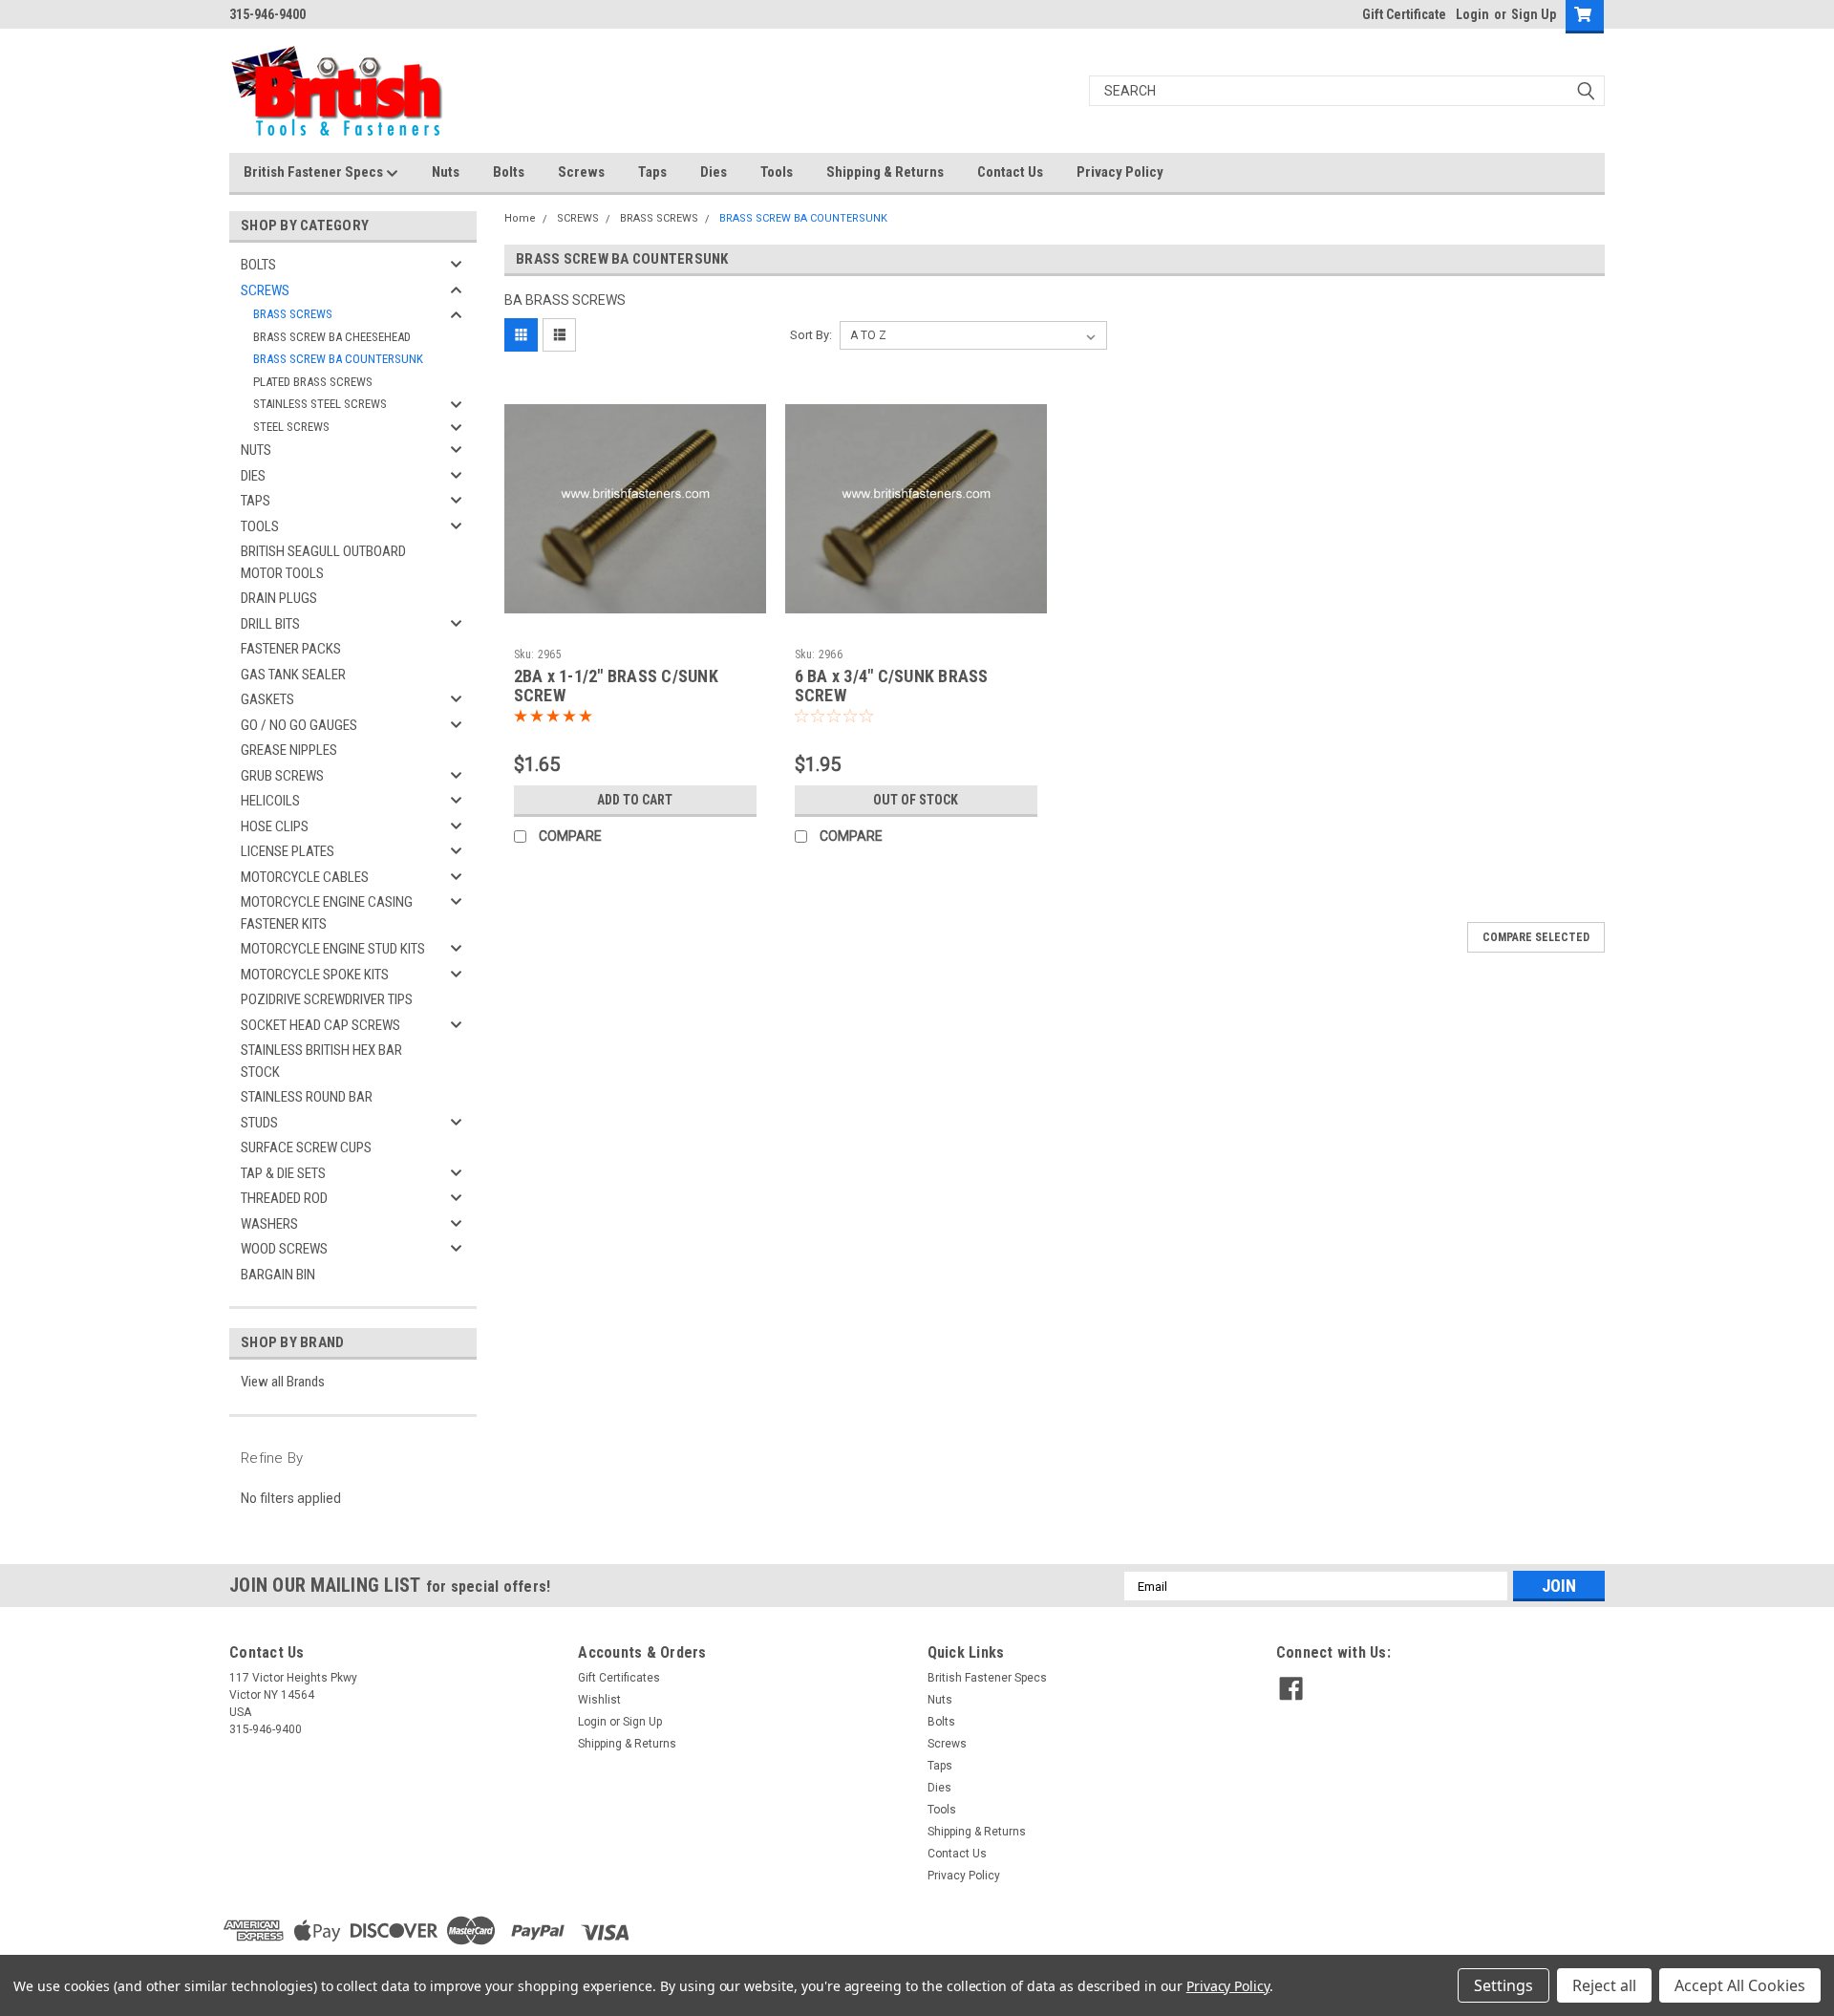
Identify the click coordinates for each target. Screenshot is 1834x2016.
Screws (581, 172)
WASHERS (269, 1224)
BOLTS (258, 265)
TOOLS (260, 526)
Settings (1503, 1985)
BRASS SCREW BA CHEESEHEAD (332, 337)
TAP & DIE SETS (283, 1173)
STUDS (259, 1123)
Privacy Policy (1120, 172)
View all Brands (283, 1382)
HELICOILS (270, 801)
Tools (777, 172)
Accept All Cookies (1740, 1985)
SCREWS (265, 290)
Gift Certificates (619, 1678)
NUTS (256, 450)
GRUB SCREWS (282, 776)
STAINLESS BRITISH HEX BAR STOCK (321, 1061)
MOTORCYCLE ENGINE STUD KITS (333, 949)
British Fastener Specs (315, 172)
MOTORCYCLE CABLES (305, 877)
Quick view (635, 626)
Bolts (509, 172)
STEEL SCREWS (291, 427)
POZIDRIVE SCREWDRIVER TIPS (327, 999)
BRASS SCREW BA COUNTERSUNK (338, 359)
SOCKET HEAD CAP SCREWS (320, 1025)
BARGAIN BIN (278, 1275)
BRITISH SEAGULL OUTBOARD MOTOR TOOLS (323, 562)
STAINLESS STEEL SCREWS (320, 404)
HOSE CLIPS (275, 826)
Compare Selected (1536, 937)
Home (520, 218)
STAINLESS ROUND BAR (307, 1097)
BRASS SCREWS (293, 314)
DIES (253, 476)
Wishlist (599, 1700)
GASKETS (267, 699)
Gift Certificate (1404, 14)
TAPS (256, 501)
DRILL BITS (270, 624)
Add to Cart (635, 800)
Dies (714, 172)
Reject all (1604, 1985)
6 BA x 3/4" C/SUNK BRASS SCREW (892, 686)
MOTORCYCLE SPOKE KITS (315, 975)
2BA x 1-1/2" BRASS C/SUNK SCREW (616, 686)
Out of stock (916, 800)
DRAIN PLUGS (279, 598)
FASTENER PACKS (291, 649)
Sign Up (1534, 14)
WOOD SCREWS (284, 1249)
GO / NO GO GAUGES (299, 725)
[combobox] (1347, 91)
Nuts (446, 172)
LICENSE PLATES (288, 851)
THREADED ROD (284, 1198)
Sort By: (811, 335)
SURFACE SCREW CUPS (306, 1147)
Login (1472, 14)
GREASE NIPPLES (289, 750)
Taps (652, 172)
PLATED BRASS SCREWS (313, 382)
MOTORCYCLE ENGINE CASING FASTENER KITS (327, 913)
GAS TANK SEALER (293, 675)
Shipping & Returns (885, 172)
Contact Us (1010, 172)
